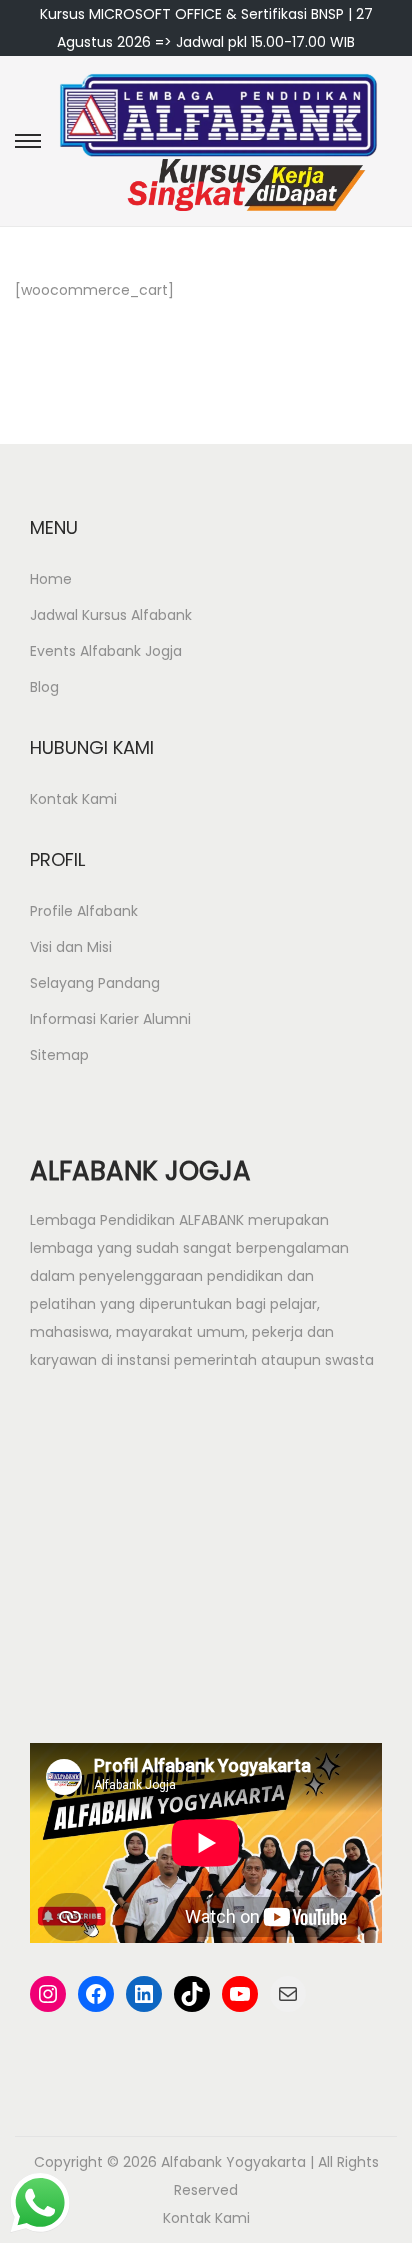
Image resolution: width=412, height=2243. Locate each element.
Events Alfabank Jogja (106, 651)
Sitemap (59, 1055)
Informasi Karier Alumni (110, 1019)
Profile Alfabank (84, 911)
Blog (44, 687)
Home (51, 579)
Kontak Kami (73, 799)
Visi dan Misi (71, 947)
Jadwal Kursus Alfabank (111, 615)
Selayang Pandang (95, 983)
